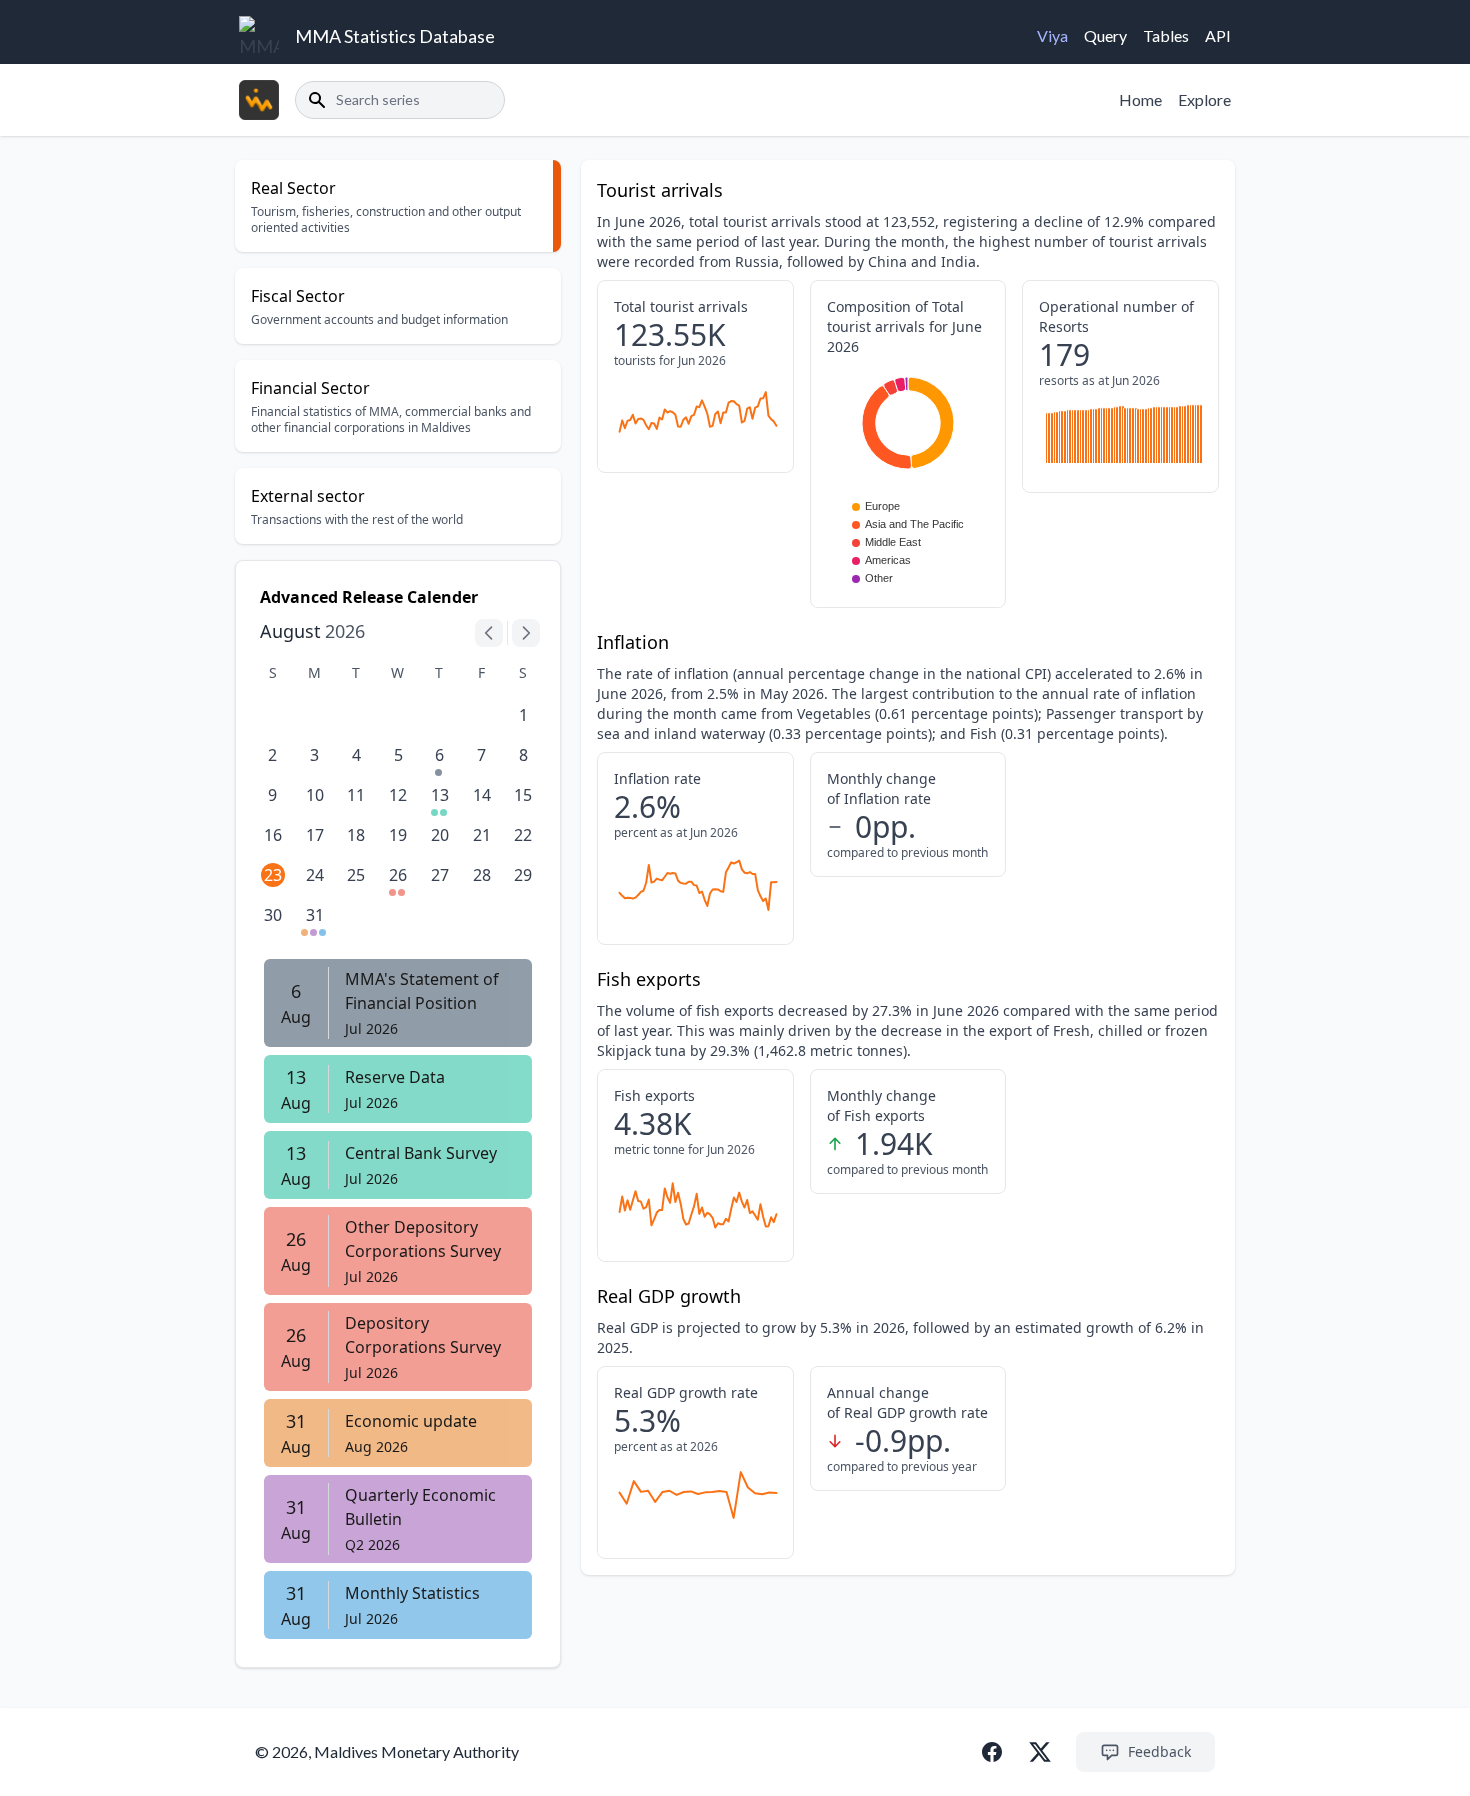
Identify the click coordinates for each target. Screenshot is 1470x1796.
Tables (1166, 35)
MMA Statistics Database (395, 36)
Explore (1204, 99)
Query (1105, 35)
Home (1140, 99)
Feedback (1159, 1751)
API (1218, 35)
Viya (1052, 35)
